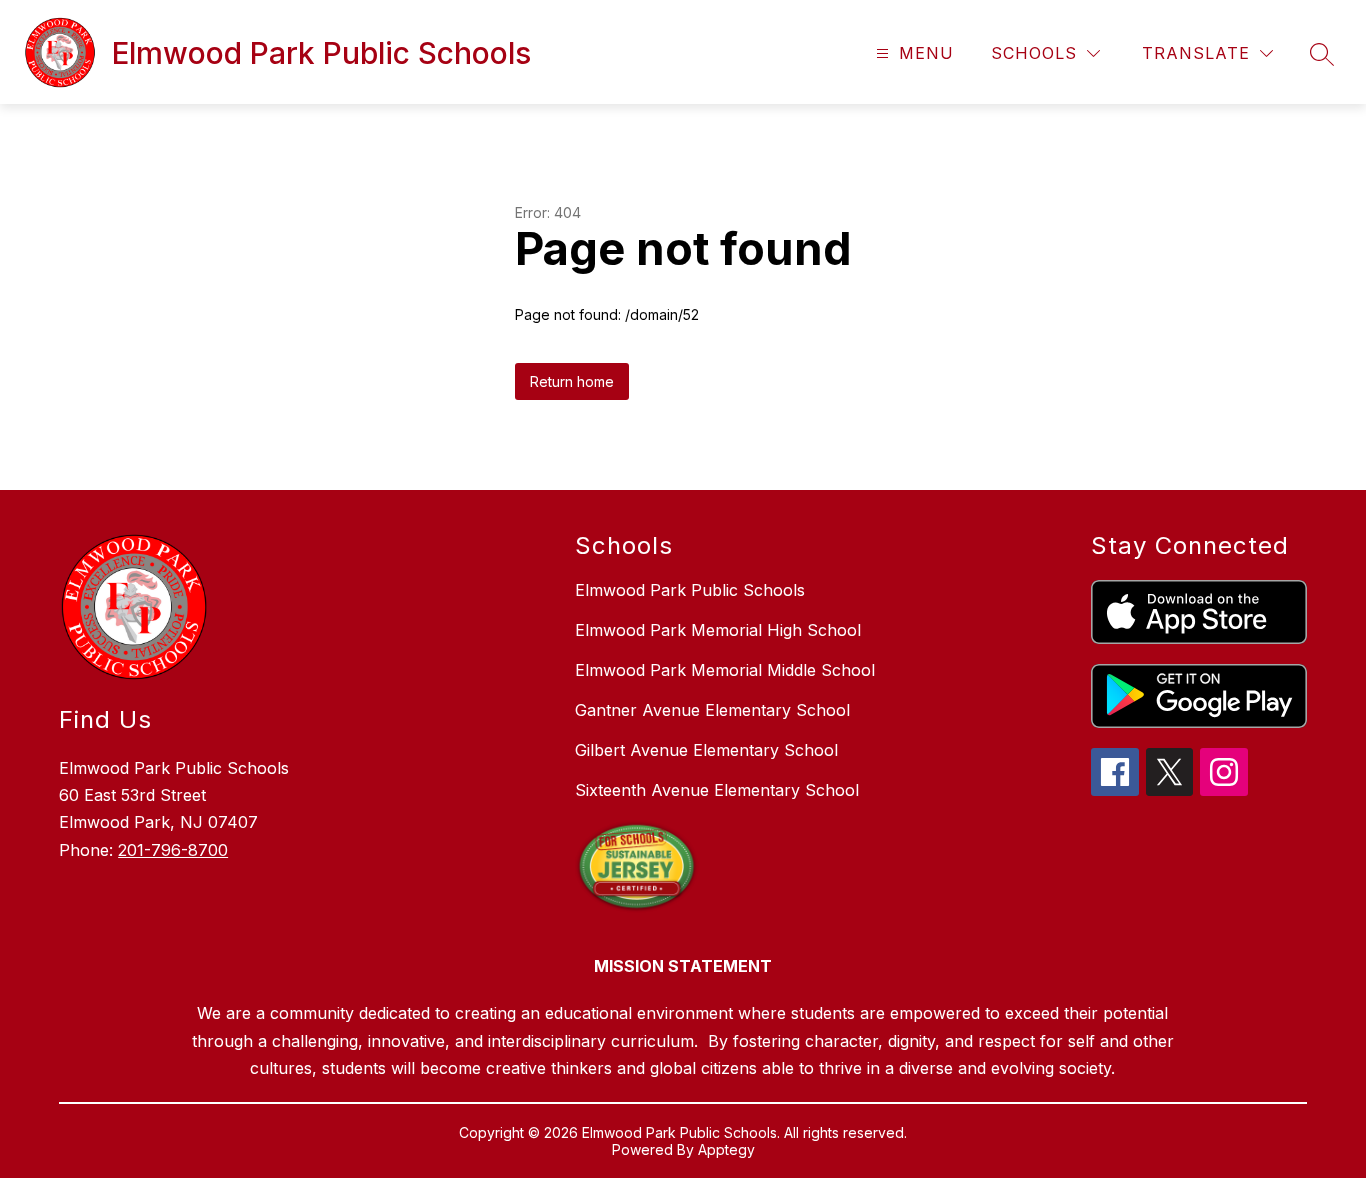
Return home (572, 381)
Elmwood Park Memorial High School (718, 630)
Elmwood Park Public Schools (690, 590)
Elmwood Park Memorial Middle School (725, 670)
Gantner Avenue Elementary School (712, 710)
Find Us (105, 719)
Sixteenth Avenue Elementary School (717, 790)
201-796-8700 (173, 850)
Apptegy (726, 1149)
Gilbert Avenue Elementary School (706, 750)
